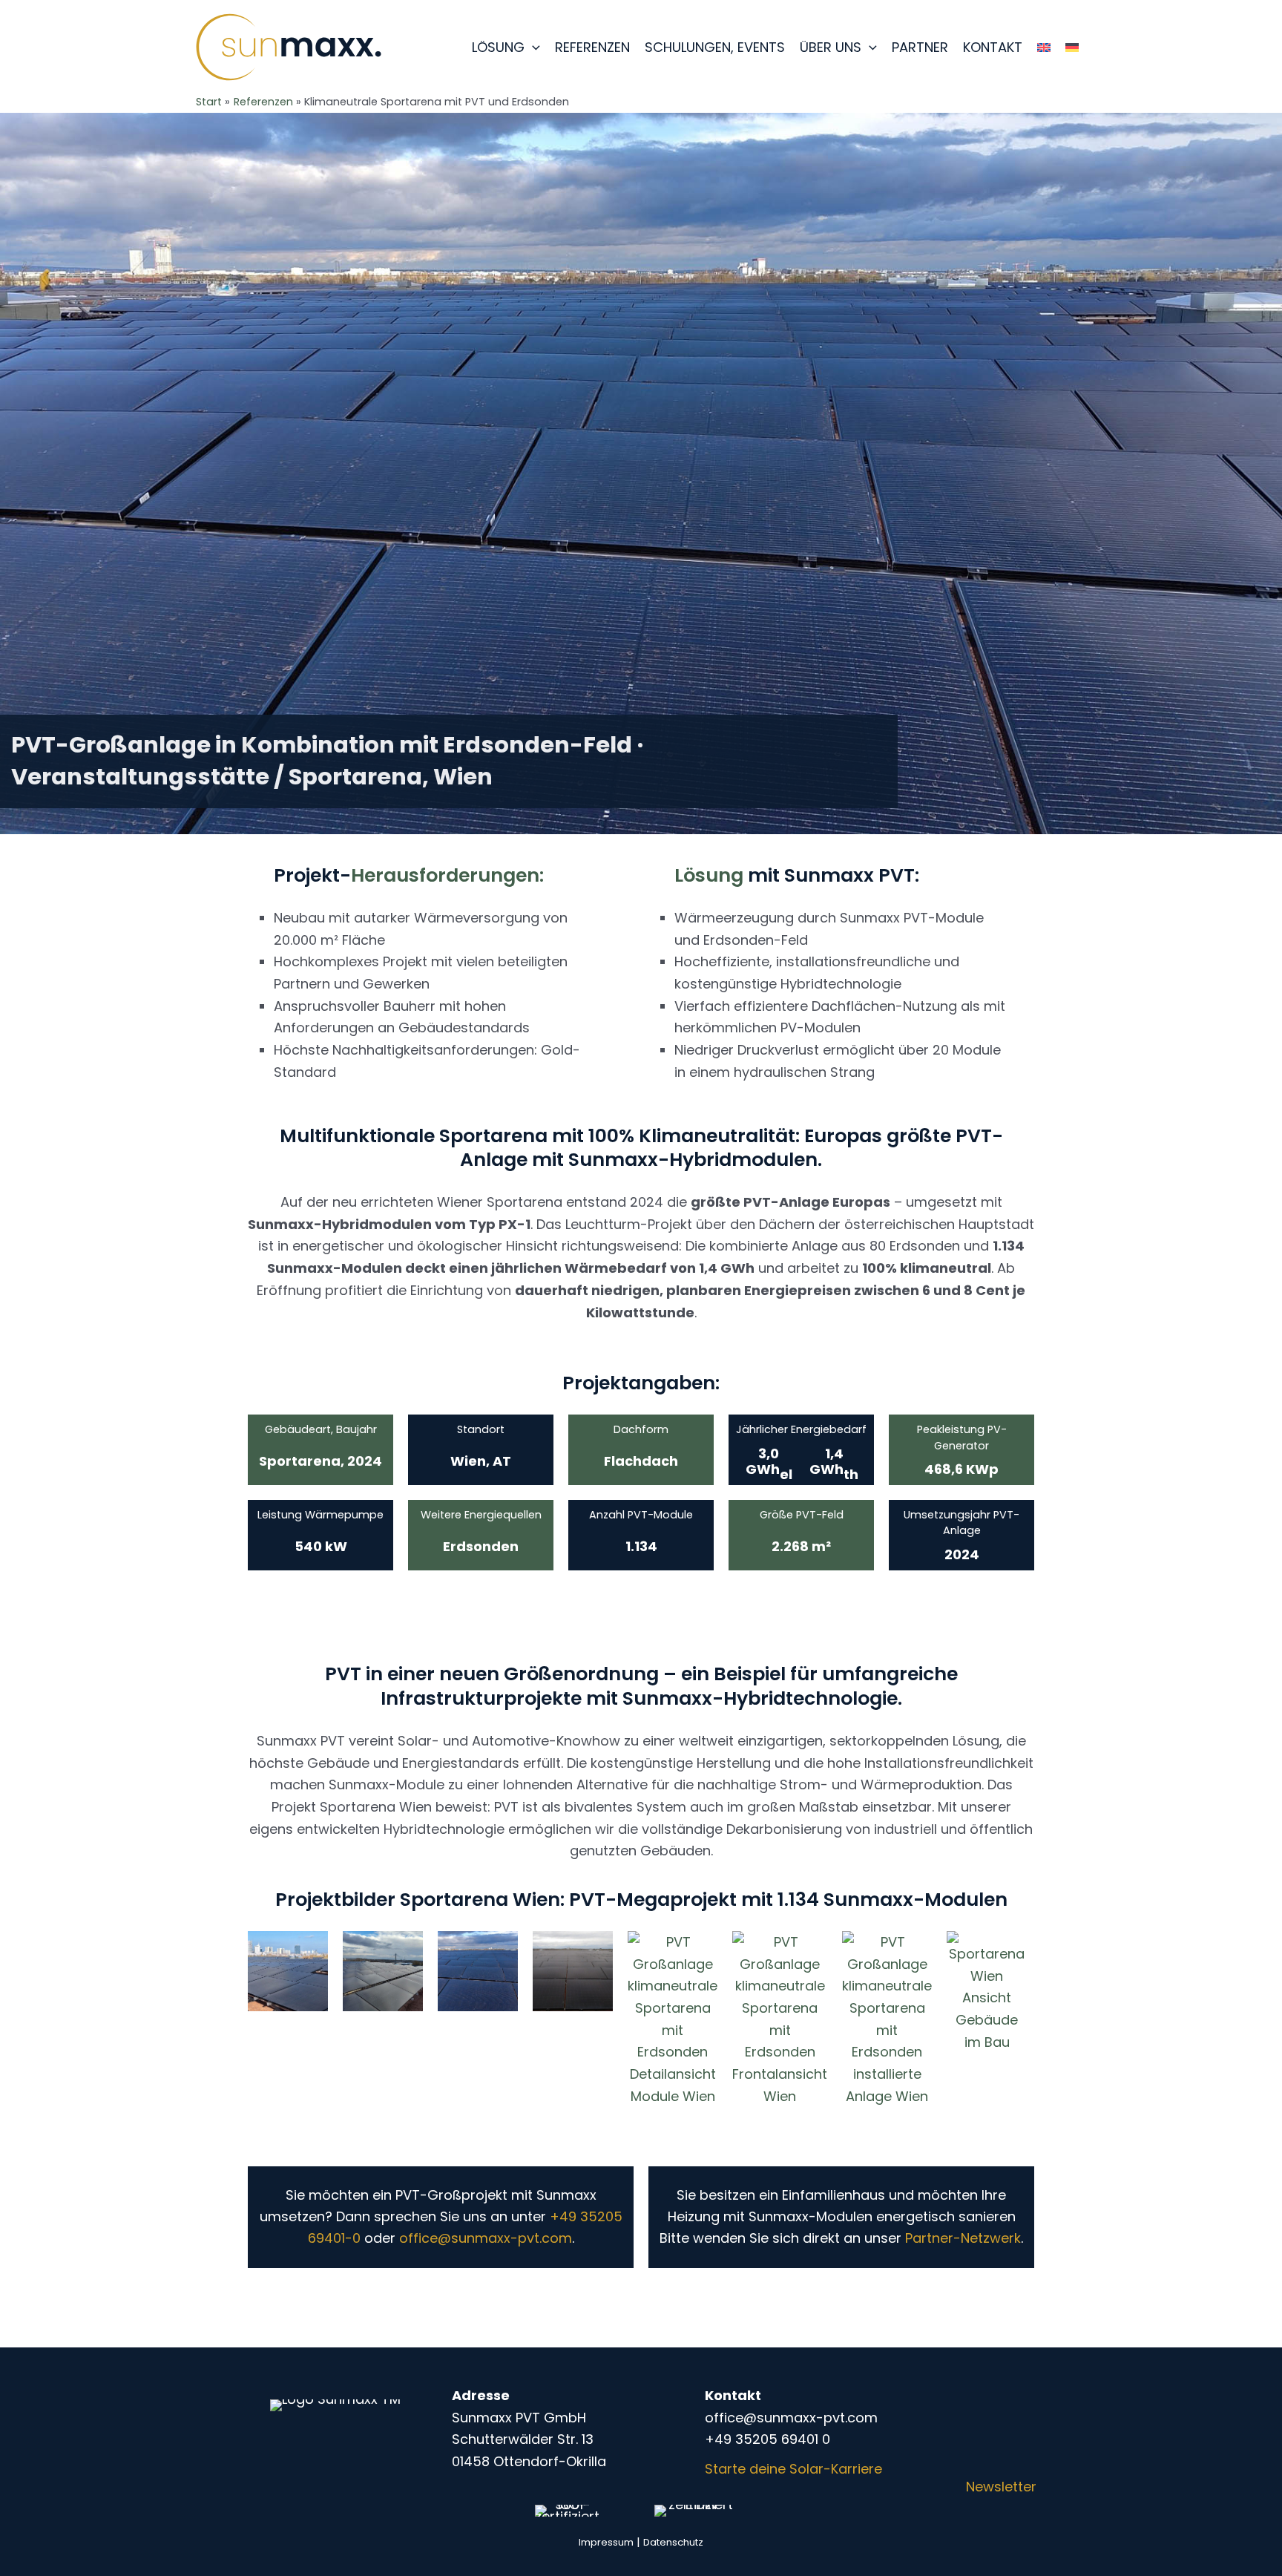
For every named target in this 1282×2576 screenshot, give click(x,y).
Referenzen (592, 47)
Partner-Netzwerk (963, 2238)
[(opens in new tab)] (567, 2510)
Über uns (831, 47)
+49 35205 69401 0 (767, 2439)
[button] (532, 47)
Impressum (606, 2542)
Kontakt (993, 47)
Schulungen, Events (715, 47)
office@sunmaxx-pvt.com (486, 2238)
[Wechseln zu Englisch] (1044, 47)
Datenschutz (673, 2542)
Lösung (498, 47)
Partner (920, 47)
